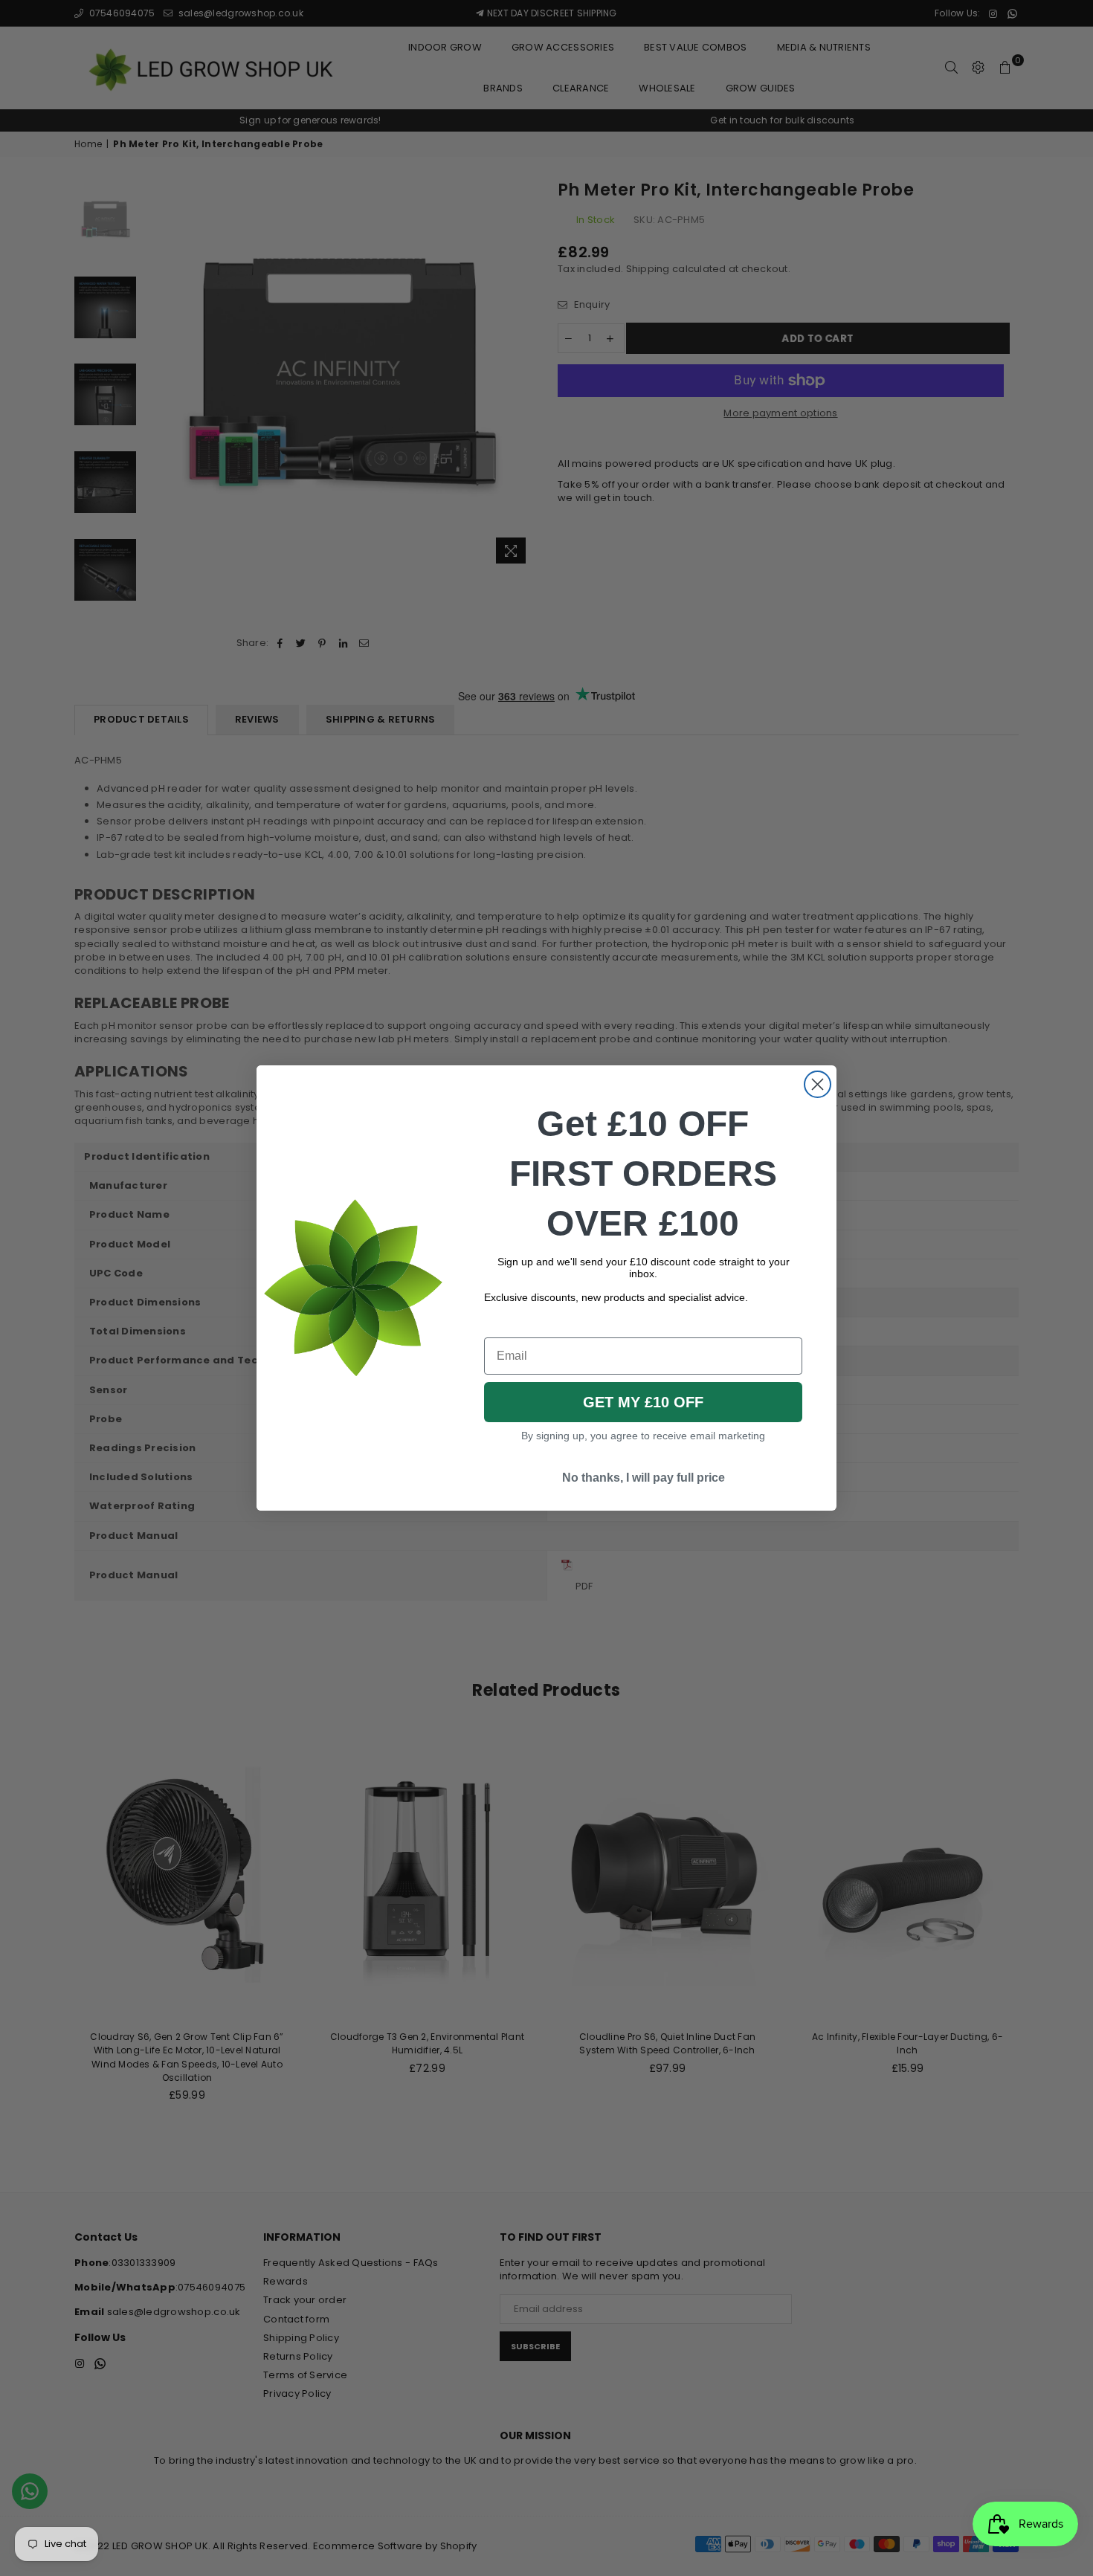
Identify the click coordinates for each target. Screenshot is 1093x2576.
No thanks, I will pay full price (644, 1478)
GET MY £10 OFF (643, 1402)
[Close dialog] (818, 1084)
